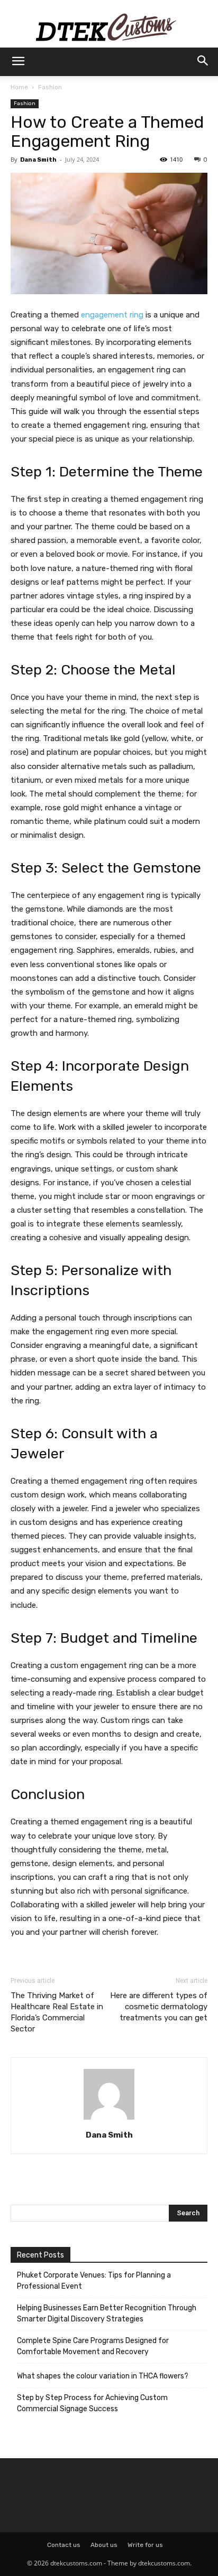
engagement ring (112, 315)
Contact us (64, 2545)
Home (19, 87)
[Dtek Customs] (109, 24)
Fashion (50, 87)
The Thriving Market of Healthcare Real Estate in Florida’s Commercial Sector (57, 2012)
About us (104, 2545)
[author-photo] (109, 2120)
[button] (18, 62)
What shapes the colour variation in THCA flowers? (103, 2376)
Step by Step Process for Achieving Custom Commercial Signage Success (92, 2403)
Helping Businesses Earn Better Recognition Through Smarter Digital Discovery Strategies (107, 2313)
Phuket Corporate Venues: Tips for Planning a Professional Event (94, 2281)
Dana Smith (38, 160)
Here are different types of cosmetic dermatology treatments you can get (159, 2007)
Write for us (145, 2545)
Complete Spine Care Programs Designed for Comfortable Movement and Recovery (93, 2346)
